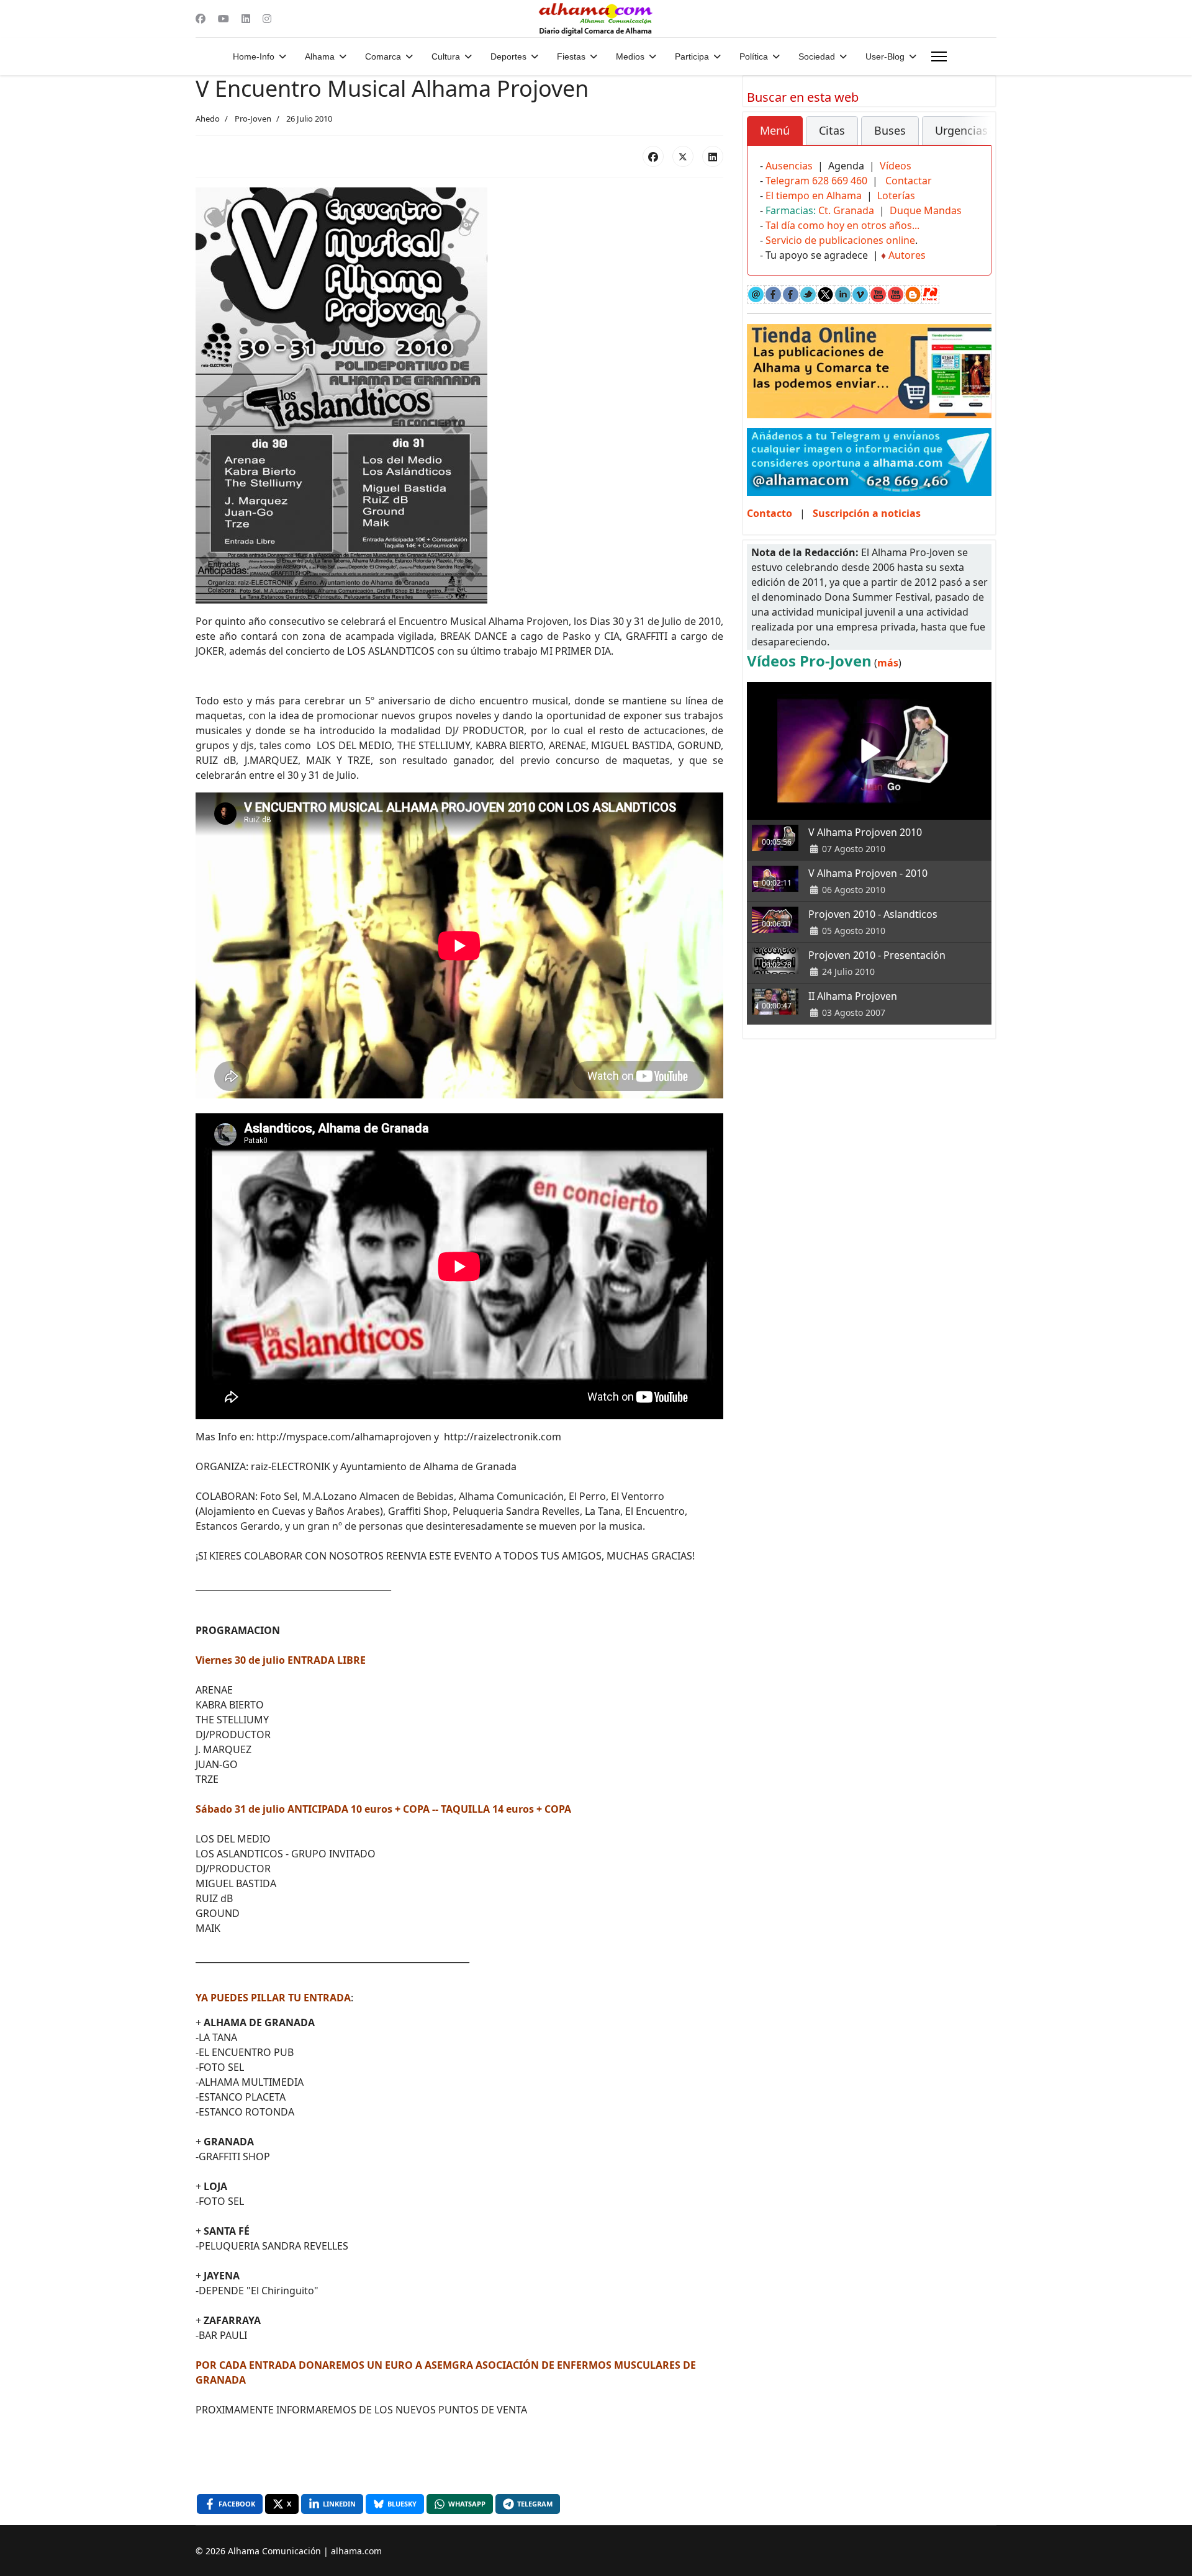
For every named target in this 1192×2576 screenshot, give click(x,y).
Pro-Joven (253, 119)
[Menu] (939, 56)
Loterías (896, 195)
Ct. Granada (846, 210)
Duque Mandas (926, 210)
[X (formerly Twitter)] (683, 156)
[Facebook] (201, 19)
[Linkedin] (246, 19)
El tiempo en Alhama (814, 195)
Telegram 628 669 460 (816, 181)
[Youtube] (223, 19)
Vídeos (896, 166)
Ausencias (789, 166)
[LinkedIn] (713, 156)
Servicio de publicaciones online (840, 240)
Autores (907, 255)
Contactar (909, 181)
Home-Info (254, 56)
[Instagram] (267, 19)
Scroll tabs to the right (977, 139)
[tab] (775, 131)
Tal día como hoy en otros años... (842, 225)
